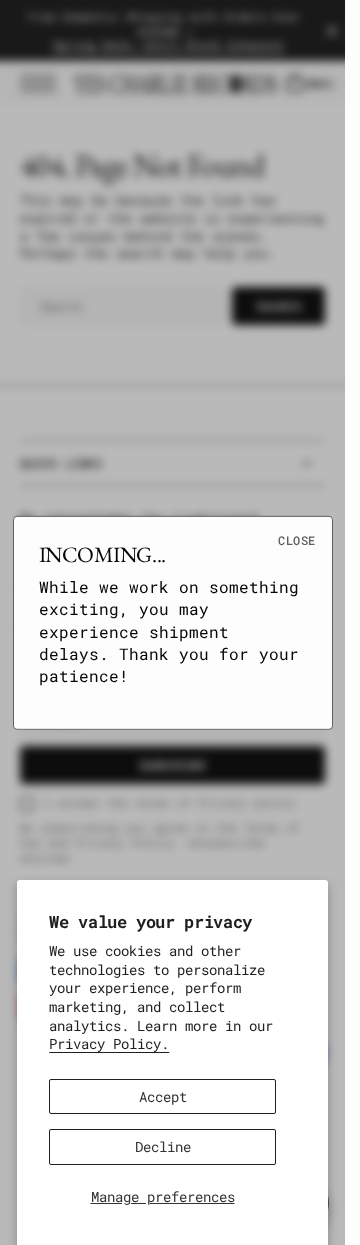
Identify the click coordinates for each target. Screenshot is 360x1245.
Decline (163, 1146)
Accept (163, 1096)
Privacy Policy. (109, 1043)
